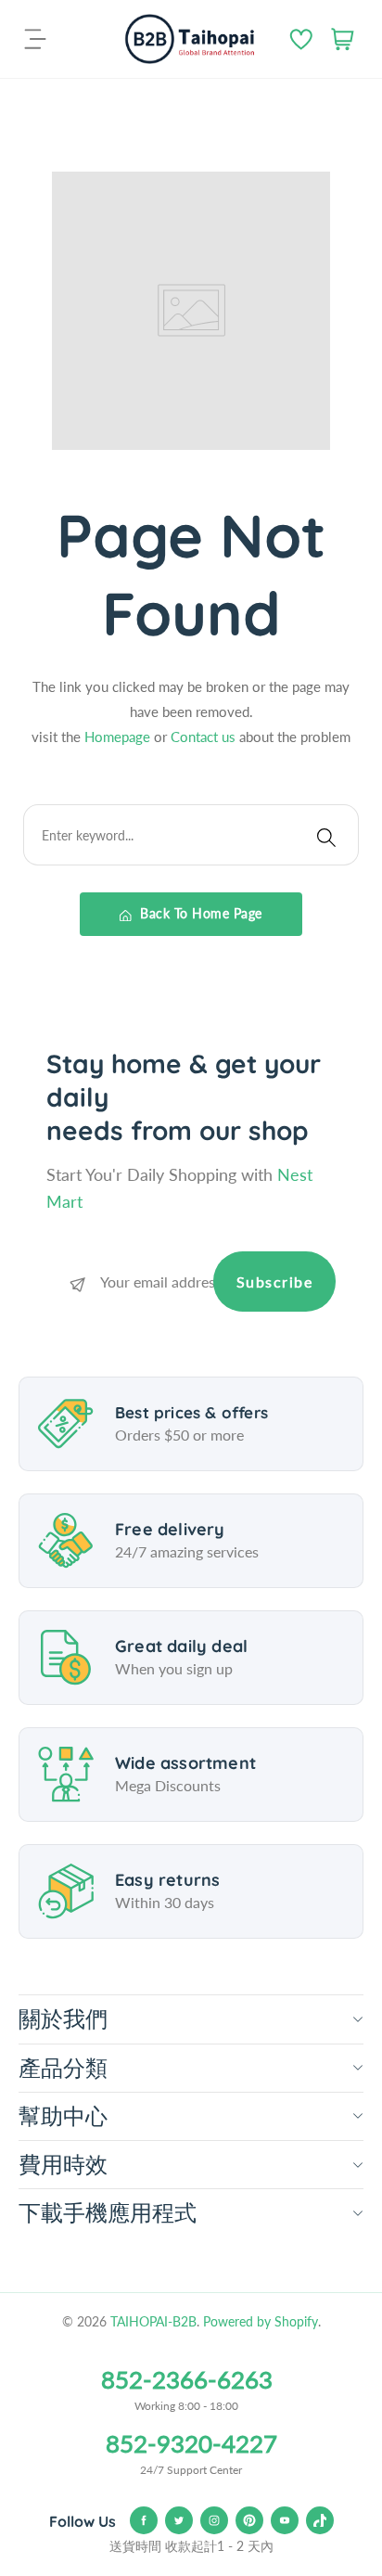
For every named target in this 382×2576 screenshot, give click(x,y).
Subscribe (275, 1282)
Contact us (205, 737)
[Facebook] (144, 2520)
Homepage (119, 737)
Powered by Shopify (261, 2321)
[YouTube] (285, 2520)
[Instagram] (214, 2520)
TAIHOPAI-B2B (153, 2321)
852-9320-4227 (191, 2443)
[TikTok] (320, 2520)
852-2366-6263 (187, 2379)
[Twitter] (179, 2520)
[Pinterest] (249, 2520)
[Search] (326, 835)
